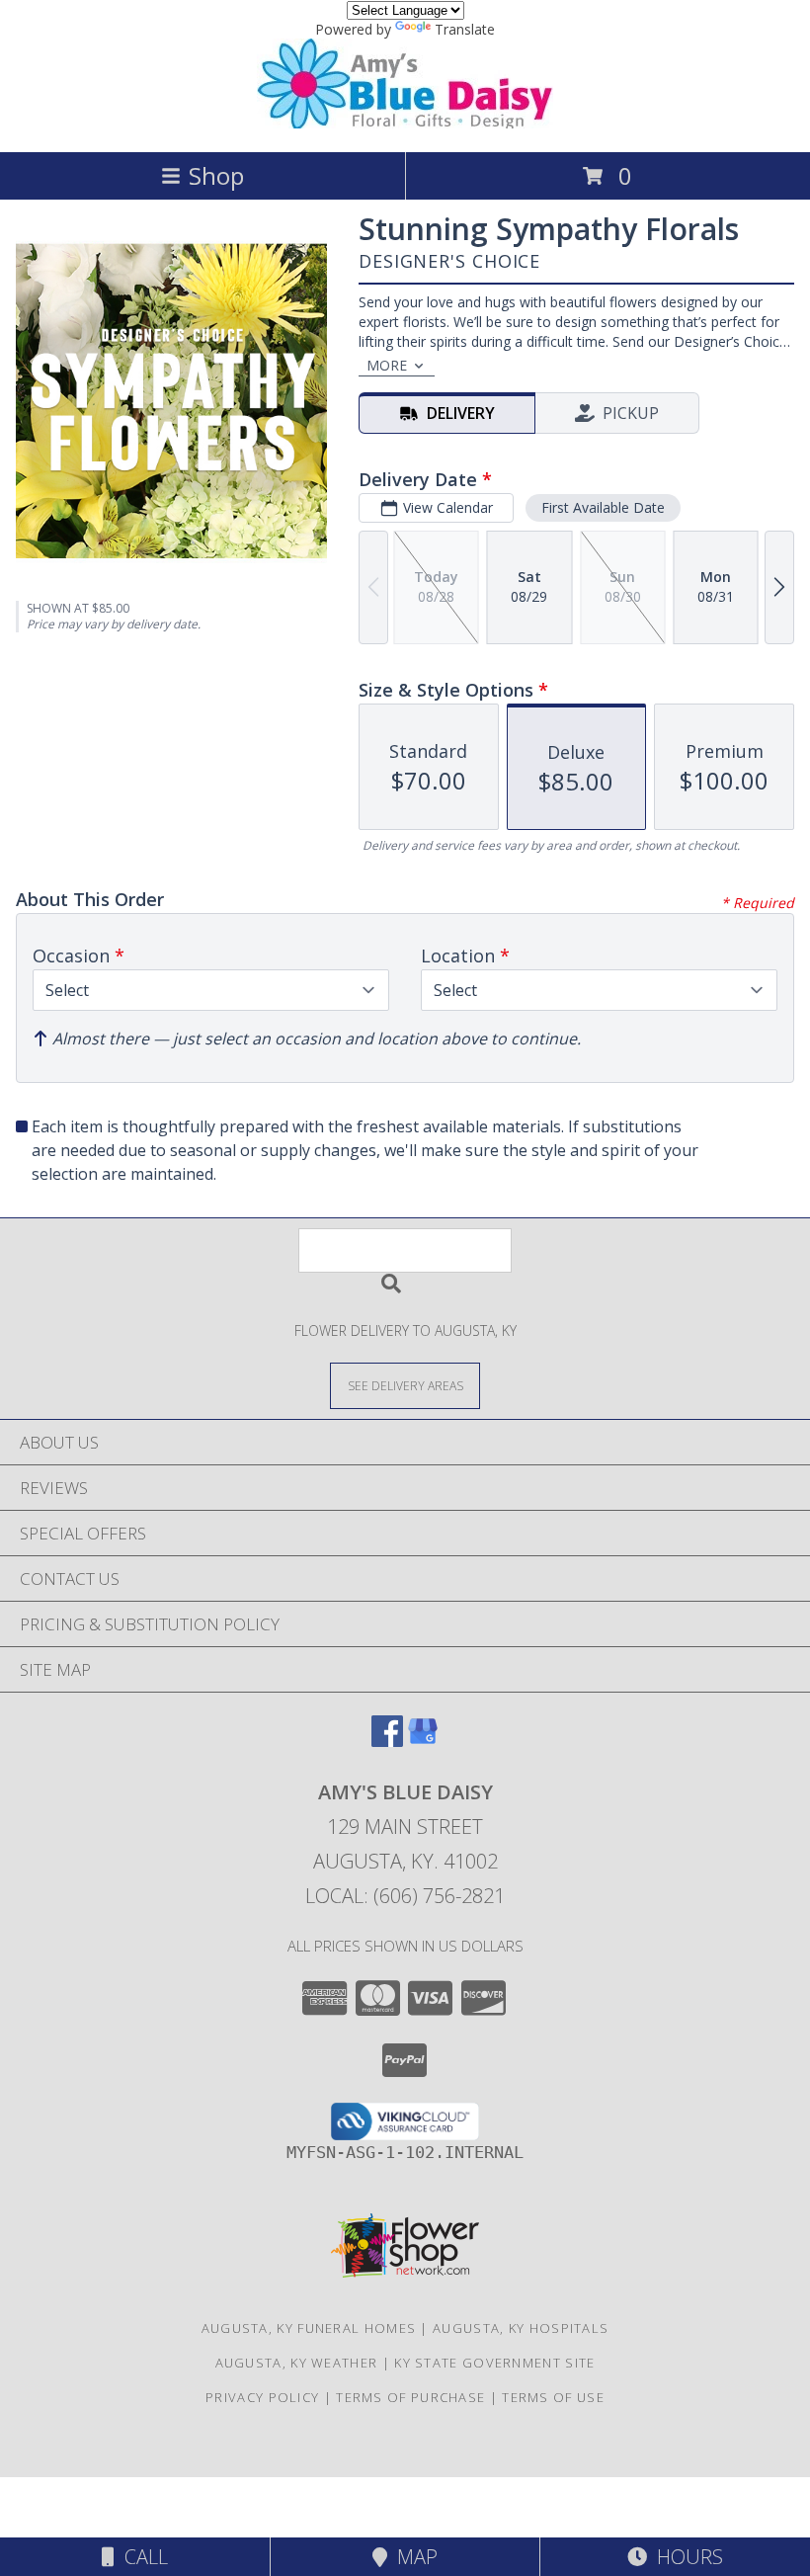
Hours (685, 2557)
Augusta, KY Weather (297, 2363)
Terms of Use (553, 2397)
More (387, 365)
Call (141, 2557)
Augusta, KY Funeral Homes (309, 2328)
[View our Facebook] (387, 1741)
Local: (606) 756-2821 (405, 1896)
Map (412, 2557)
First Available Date (603, 507)
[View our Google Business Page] (423, 1741)
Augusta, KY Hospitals (521, 2328)
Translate (465, 29)
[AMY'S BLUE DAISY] (405, 123)
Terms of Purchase (410, 2397)
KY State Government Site (494, 2363)
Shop (216, 175)
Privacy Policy (262, 2397)
